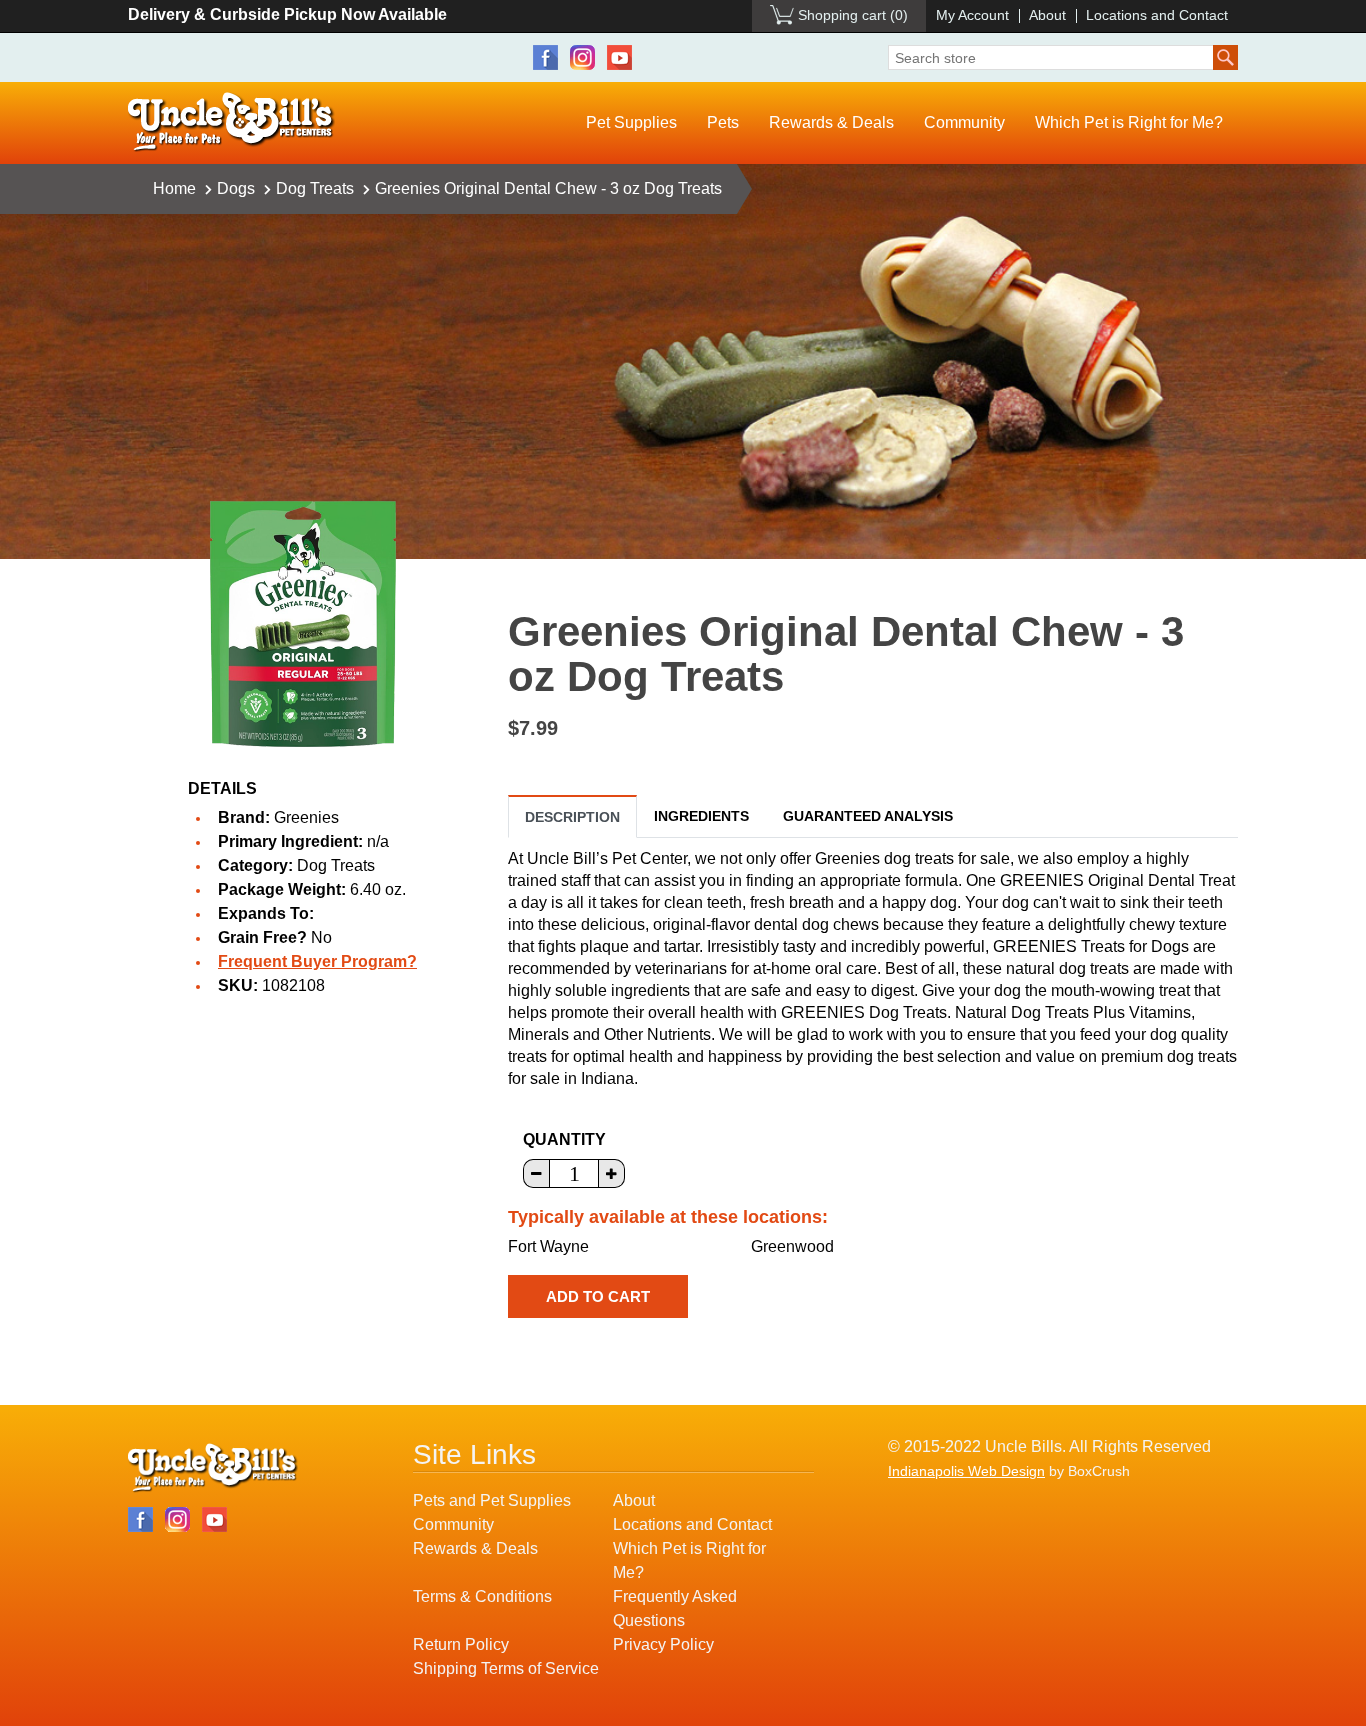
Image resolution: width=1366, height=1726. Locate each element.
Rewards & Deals (831, 122)
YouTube (619, 57)
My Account (972, 15)
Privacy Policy (663, 1644)
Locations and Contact (1157, 15)
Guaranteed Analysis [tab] (868, 816)
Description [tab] (572, 817)
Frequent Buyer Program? (317, 961)
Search (1225, 57)
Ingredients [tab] (701, 816)
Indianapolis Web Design (966, 1471)
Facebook (545, 57)
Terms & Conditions (482, 1596)
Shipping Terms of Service (506, 1668)
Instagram (582, 57)
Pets (723, 122)
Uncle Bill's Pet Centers (231, 122)
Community (964, 122)
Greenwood (792, 1246)
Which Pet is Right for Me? (1129, 122)
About (1047, 15)
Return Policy (461, 1644)
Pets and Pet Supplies (492, 1500)
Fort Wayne (548, 1246)
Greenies (306, 817)
